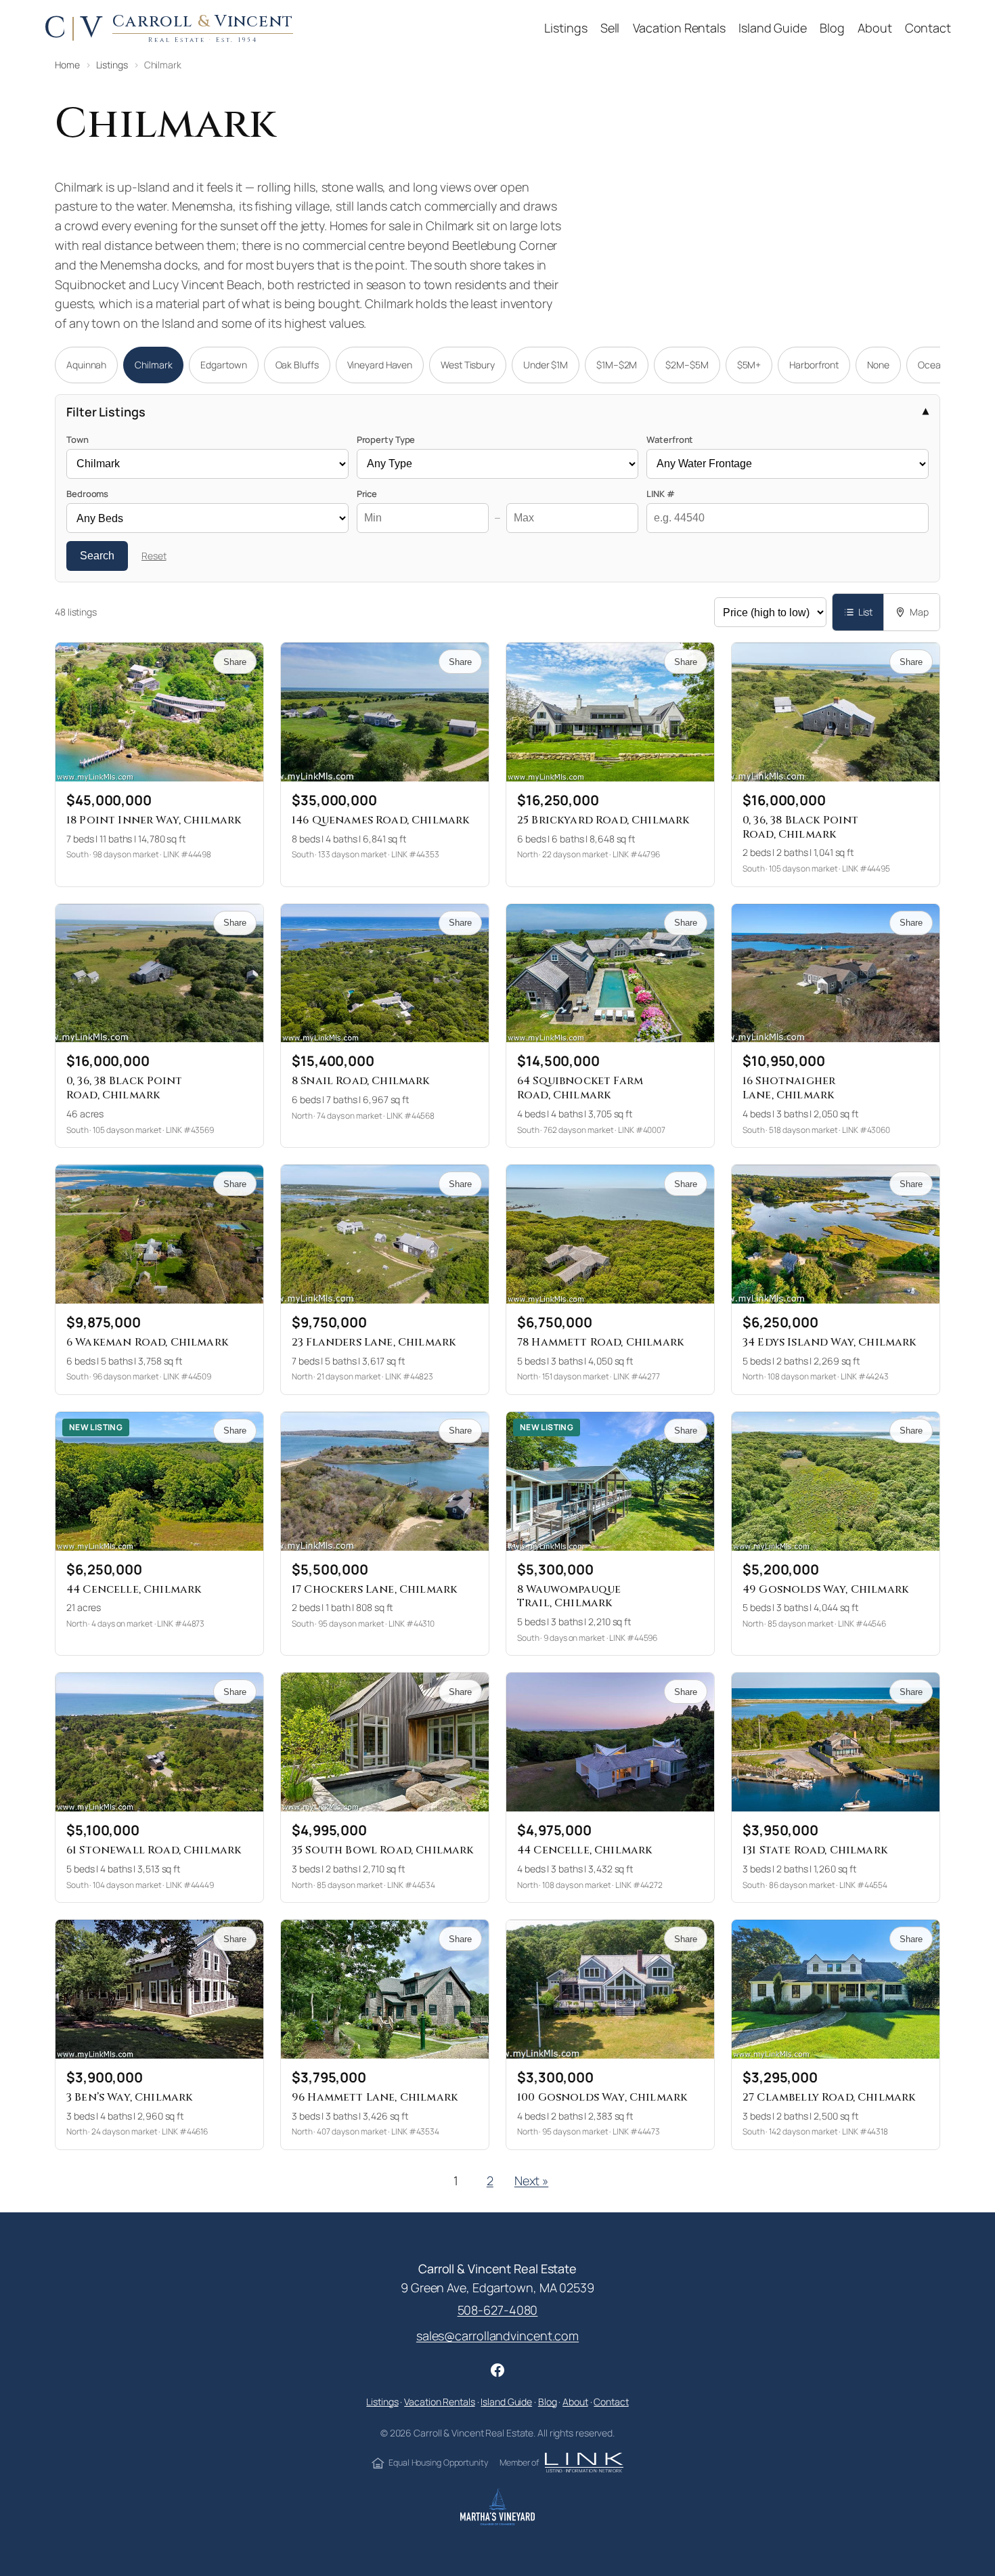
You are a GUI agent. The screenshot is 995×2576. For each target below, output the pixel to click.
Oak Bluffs (297, 365)
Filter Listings (106, 412)
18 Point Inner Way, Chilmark (154, 820)
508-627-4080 (498, 2310)
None (878, 365)
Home (67, 65)
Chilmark (153, 365)
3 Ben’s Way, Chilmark (129, 2097)
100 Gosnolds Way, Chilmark (602, 2097)
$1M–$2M (617, 365)
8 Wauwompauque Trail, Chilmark (569, 1596)
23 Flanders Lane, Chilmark (374, 1342)
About (575, 2402)
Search (97, 556)
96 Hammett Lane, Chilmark (375, 2097)
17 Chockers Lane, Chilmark (374, 1589)
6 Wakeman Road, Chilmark (147, 1342)
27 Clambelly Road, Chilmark (829, 2097)
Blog (548, 2402)
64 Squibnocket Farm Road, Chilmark (580, 1088)
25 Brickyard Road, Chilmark (603, 820)
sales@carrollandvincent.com (497, 2336)
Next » (531, 2181)
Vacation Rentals (439, 2402)
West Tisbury (468, 365)
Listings (112, 65)
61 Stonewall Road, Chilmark (154, 1850)
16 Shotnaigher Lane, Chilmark (789, 1088)
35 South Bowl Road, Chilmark (382, 1850)
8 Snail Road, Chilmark (361, 1081)
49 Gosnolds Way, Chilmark (825, 1589)
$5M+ (749, 365)
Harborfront (814, 365)
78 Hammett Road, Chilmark (600, 1342)
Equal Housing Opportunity (438, 2463)
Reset (154, 556)
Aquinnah (86, 365)
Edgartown (223, 365)
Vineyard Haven (380, 365)
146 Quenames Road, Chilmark (380, 820)
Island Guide (506, 2402)
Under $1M (546, 365)
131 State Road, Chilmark (815, 1850)
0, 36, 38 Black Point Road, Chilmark (800, 827)
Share (235, 662)
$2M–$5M (687, 365)
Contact (611, 2402)
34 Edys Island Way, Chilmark (829, 1342)
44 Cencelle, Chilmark (134, 1589)
